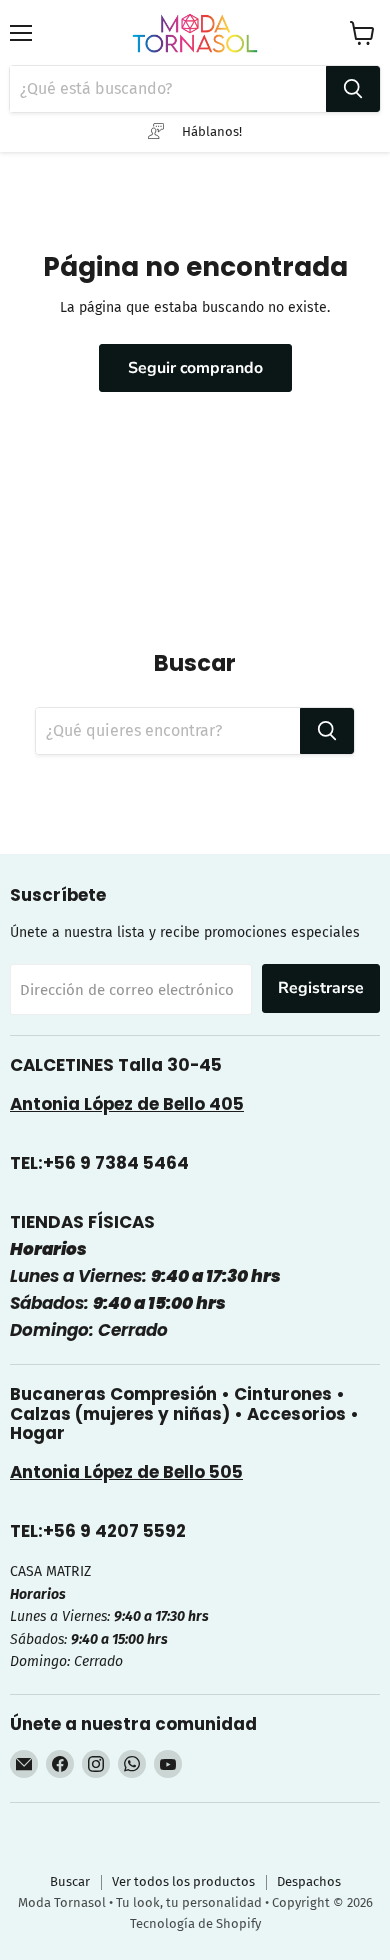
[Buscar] (353, 89)
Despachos (309, 1881)
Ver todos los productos (183, 1881)
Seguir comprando (195, 368)
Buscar (70, 1881)
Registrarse (321, 988)
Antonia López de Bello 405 (127, 1104)
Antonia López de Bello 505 (126, 1472)
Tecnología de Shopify (195, 1923)
